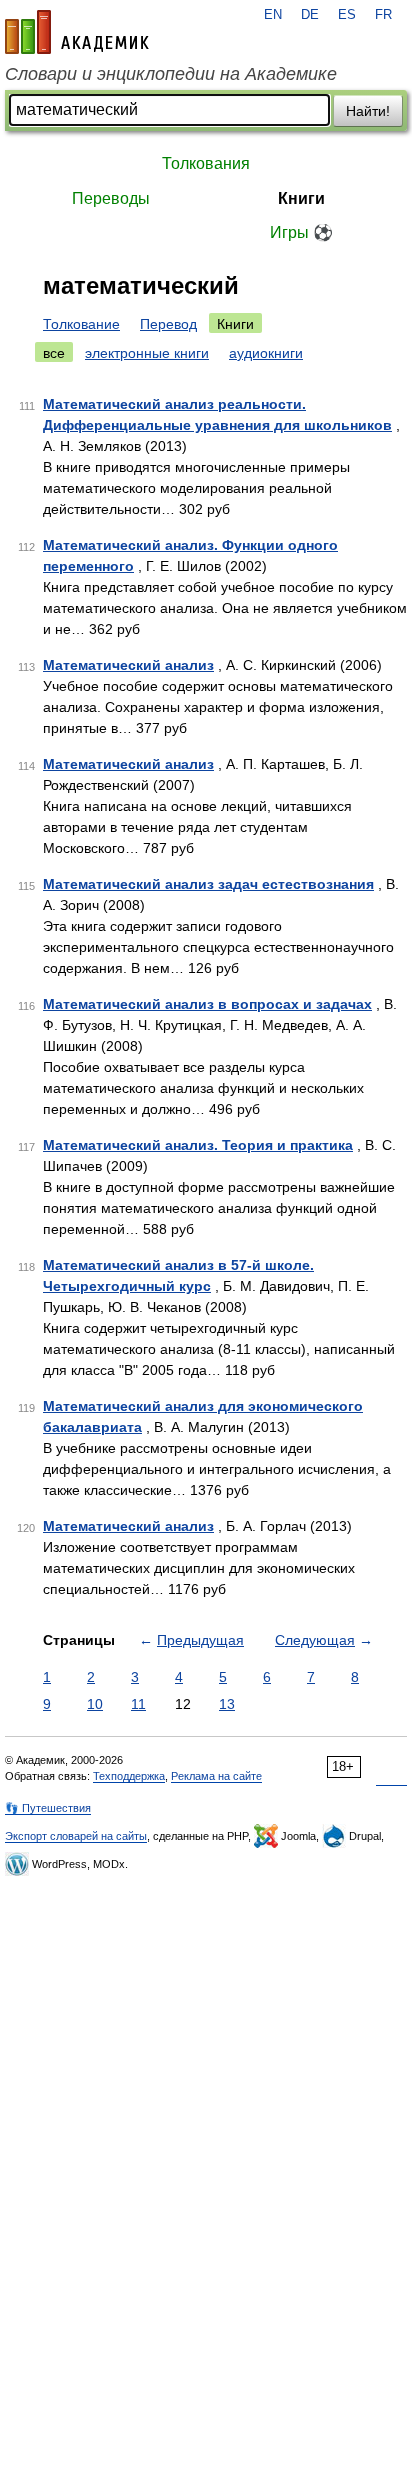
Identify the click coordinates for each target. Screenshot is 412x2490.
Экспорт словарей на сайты (76, 1836)
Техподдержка (129, 1776)
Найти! (368, 111)
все (54, 353)
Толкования (206, 163)
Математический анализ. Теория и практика (198, 1145)
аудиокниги (266, 353)
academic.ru (77, 32)
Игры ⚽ (301, 232)
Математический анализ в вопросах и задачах (207, 1004)
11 (138, 1704)
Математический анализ (128, 665)
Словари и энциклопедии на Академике (171, 74)
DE (310, 15)
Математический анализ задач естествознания (208, 884)
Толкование (81, 324)
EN (273, 15)
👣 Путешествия (48, 1808)
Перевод (168, 324)
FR (383, 15)
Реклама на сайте (216, 1776)
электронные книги (147, 353)
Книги (301, 198)
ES (347, 15)
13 (227, 1704)
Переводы (111, 198)
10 (95, 1704)
